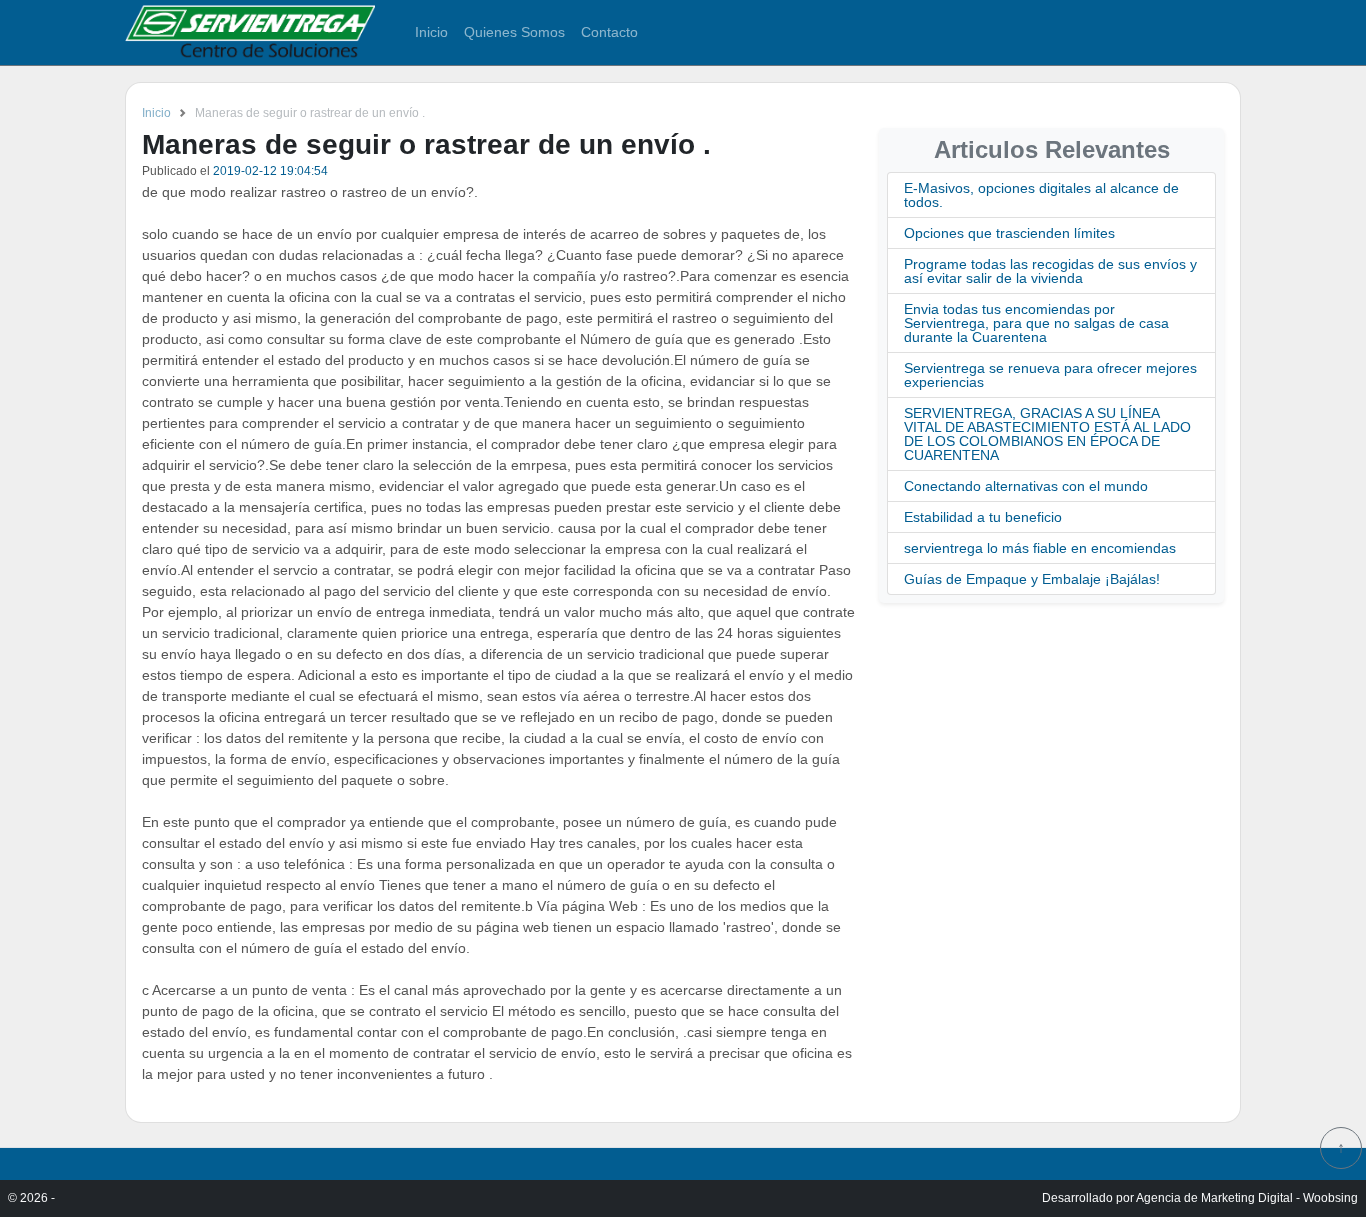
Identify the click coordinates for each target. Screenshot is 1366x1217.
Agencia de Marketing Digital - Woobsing (1247, 1198)
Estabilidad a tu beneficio (983, 517)
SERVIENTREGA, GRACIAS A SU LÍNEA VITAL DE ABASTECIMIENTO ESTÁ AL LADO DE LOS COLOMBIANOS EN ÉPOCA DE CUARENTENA (1047, 434)
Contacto (609, 32)
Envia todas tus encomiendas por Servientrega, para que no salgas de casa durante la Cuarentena (1036, 323)
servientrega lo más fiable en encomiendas (1040, 548)
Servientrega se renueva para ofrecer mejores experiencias (1050, 375)
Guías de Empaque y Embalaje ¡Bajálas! (1032, 579)
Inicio (431, 32)
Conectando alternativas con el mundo (1026, 486)
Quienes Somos (514, 32)
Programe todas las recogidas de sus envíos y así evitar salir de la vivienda (1050, 271)
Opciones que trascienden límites (1009, 233)
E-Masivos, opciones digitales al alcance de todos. (1041, 195)
